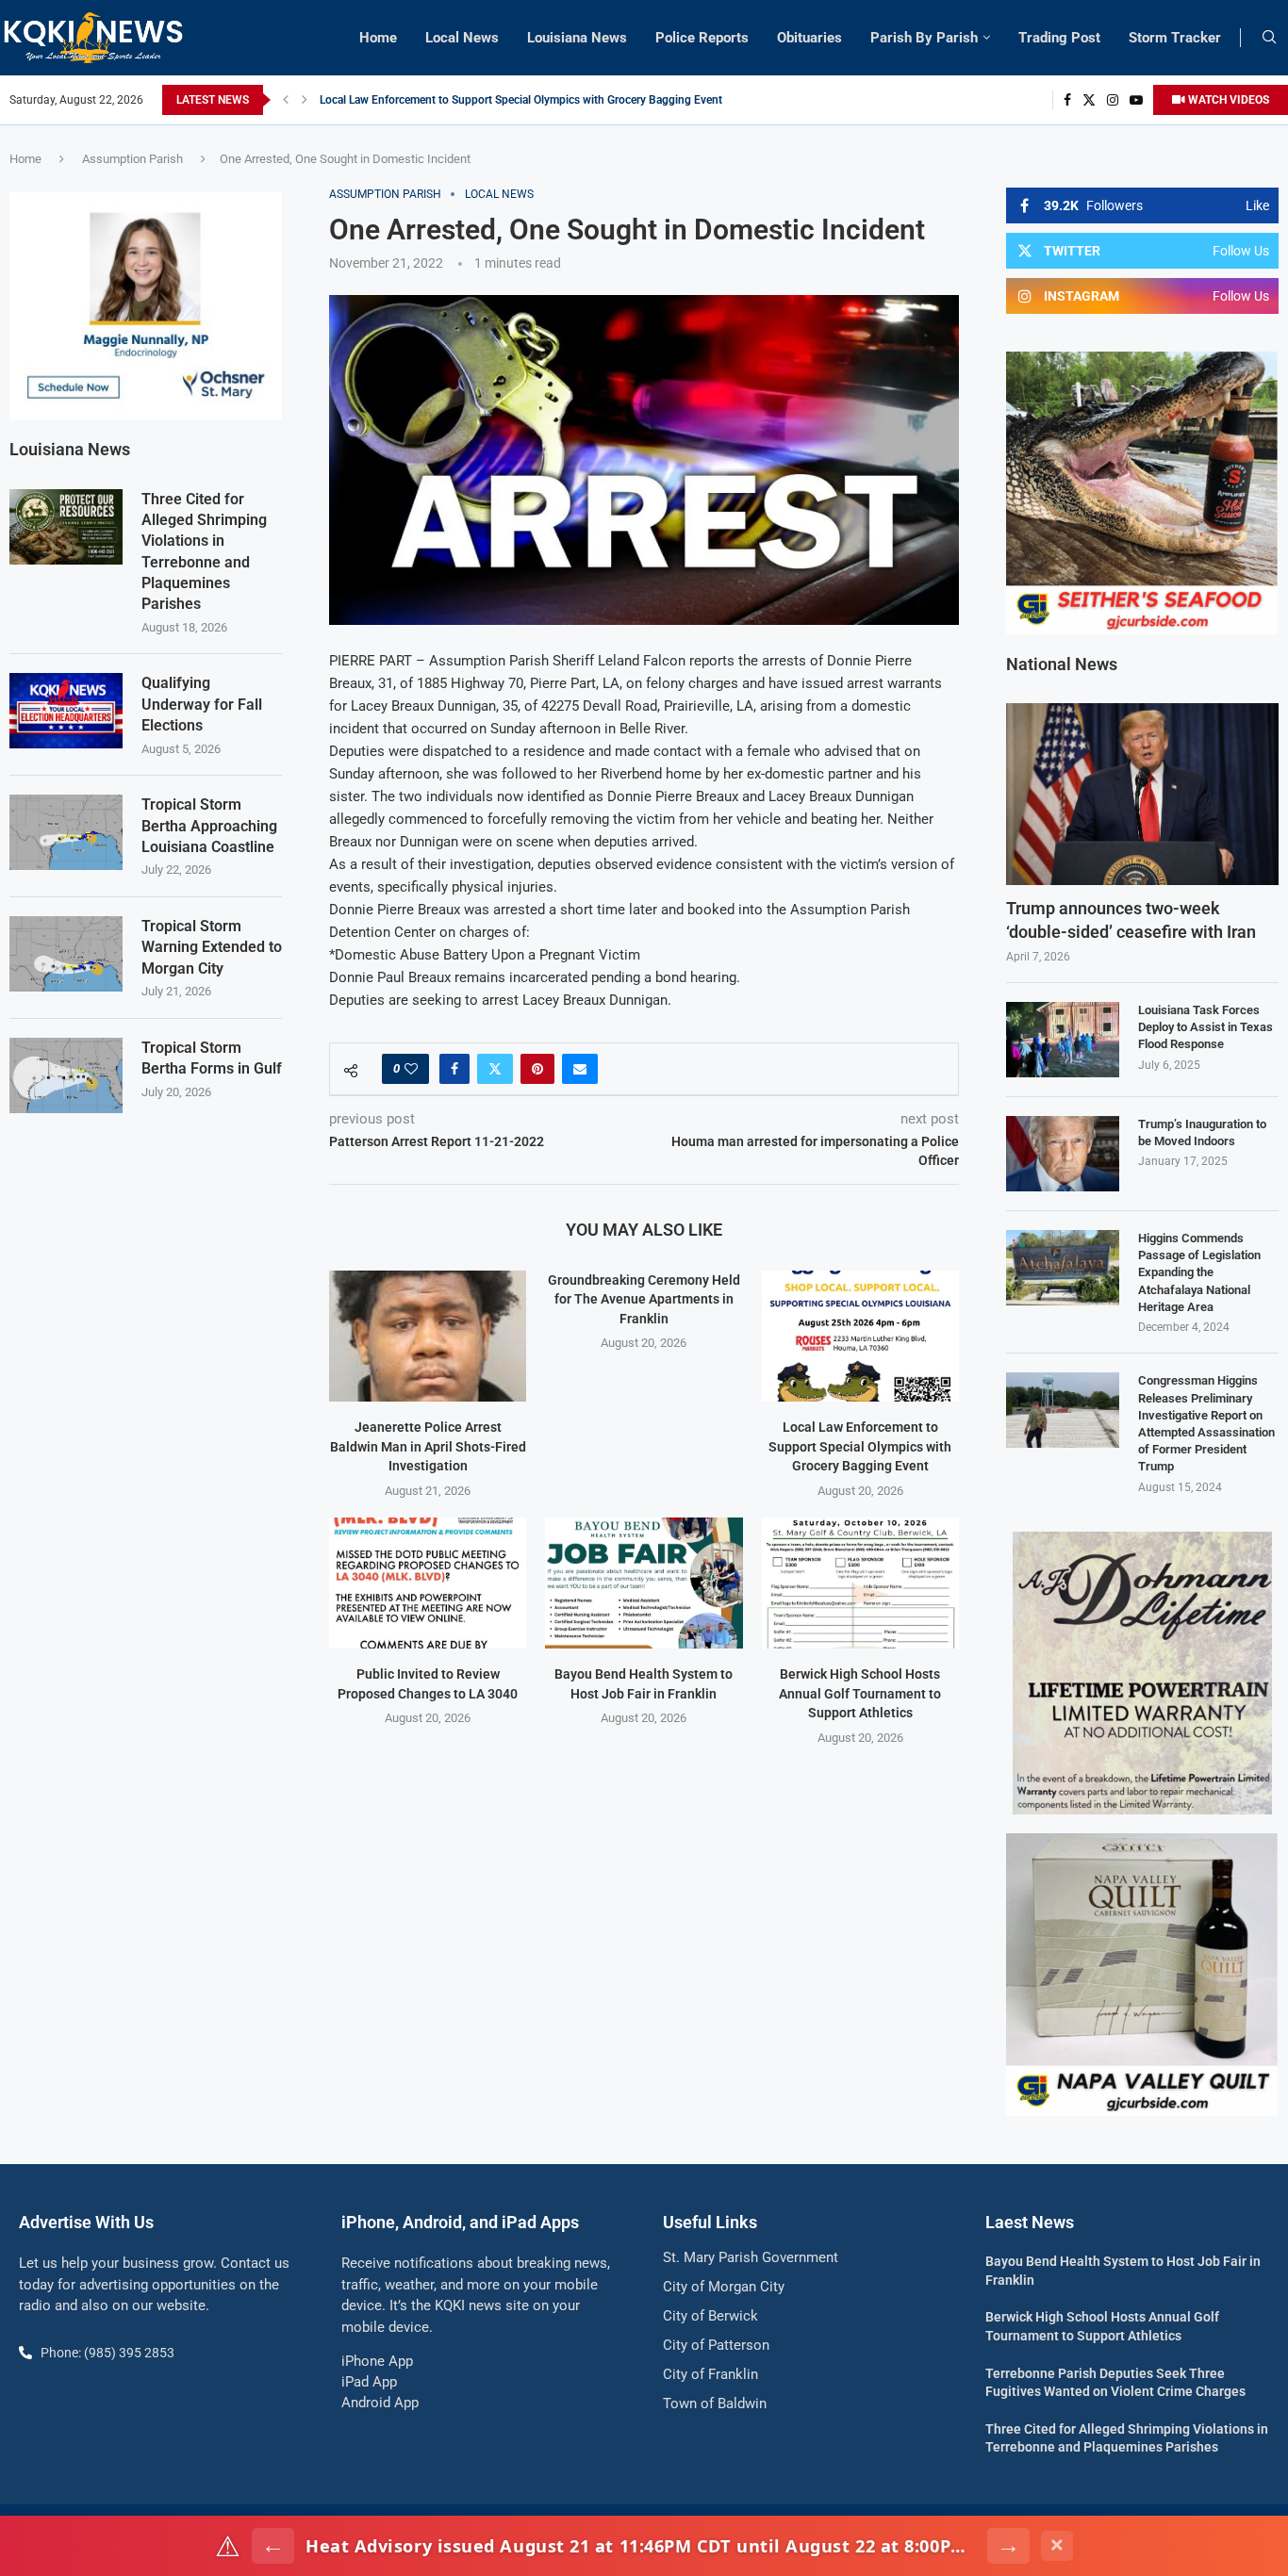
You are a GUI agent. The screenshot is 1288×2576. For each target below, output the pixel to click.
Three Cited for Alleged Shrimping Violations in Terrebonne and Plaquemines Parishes (204, 552)
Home (378, 38)
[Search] (1269, 38)
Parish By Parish (924, 38)
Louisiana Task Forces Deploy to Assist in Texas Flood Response (1205, 1027)
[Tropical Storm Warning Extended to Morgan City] (66, 954)
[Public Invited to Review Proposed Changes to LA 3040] (428, 1583)
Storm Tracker (1175, 38)
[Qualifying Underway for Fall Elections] (66, 711)
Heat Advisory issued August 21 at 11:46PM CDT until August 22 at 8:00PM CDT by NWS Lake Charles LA (641, 2546)
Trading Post (1059, 38)
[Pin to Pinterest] (537, 1069)
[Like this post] (411, 1069)
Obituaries (809, 38)
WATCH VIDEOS (1227, 100)
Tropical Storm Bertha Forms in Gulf (212, 1058)
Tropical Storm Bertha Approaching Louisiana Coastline (209, 826)
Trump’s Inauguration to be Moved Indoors (1202, 1132)
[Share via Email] (580, 1069)
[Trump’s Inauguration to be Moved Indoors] (1063, 1154)
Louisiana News (577, 38)
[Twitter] (1089, 100)
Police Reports (702, 38)
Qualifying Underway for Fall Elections (202, 704)
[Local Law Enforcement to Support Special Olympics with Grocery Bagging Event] (860, 1336)
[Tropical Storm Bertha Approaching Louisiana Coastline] (66, 832)
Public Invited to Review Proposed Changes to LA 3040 (459, 100)
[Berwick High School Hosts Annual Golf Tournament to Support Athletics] (860, 1583)
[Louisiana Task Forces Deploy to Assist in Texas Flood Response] (1063, 1040)
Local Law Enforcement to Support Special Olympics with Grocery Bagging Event (860, 1446)
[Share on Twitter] (495, 1069)
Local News (462, 38)
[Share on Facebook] (454, 1069)
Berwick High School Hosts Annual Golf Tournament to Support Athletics (860, 1693)
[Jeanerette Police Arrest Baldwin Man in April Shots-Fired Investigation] (428, 1336)
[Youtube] (1136, 100)
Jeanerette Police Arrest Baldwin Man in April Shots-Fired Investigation (428, 1446)
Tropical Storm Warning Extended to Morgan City (212, 947)
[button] (286, 100)
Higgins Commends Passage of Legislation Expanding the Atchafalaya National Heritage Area (1199, 1272)
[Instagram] (1113, 100)
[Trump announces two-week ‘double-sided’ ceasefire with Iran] (1142, 794)
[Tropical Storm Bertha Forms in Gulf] (66, 1075)
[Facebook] (1067, 100)
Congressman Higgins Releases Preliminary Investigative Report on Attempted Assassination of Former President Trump (1206, 1423)
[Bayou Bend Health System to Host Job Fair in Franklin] (644, 1583)
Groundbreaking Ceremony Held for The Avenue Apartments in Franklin (644, 1299)
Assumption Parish (132, 159)
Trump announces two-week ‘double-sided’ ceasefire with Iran (1131, 920)
